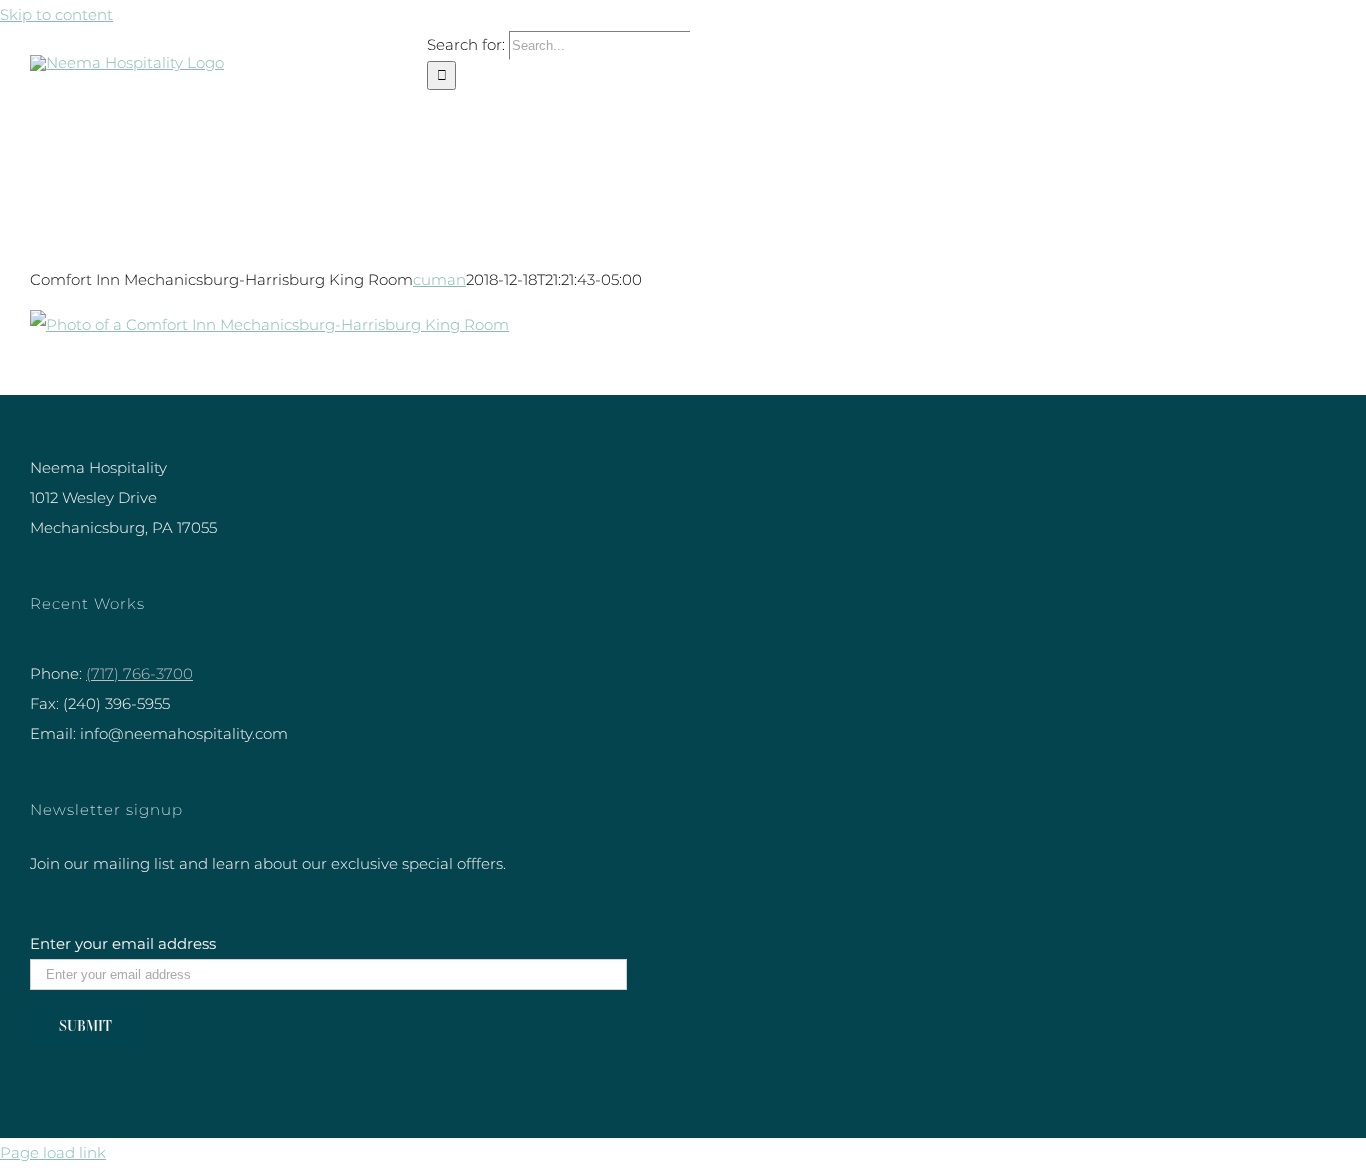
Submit (85, 1026)
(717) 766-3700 (139, 673)
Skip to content (56, 14)
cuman (439, 279)
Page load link (53, 1152)
